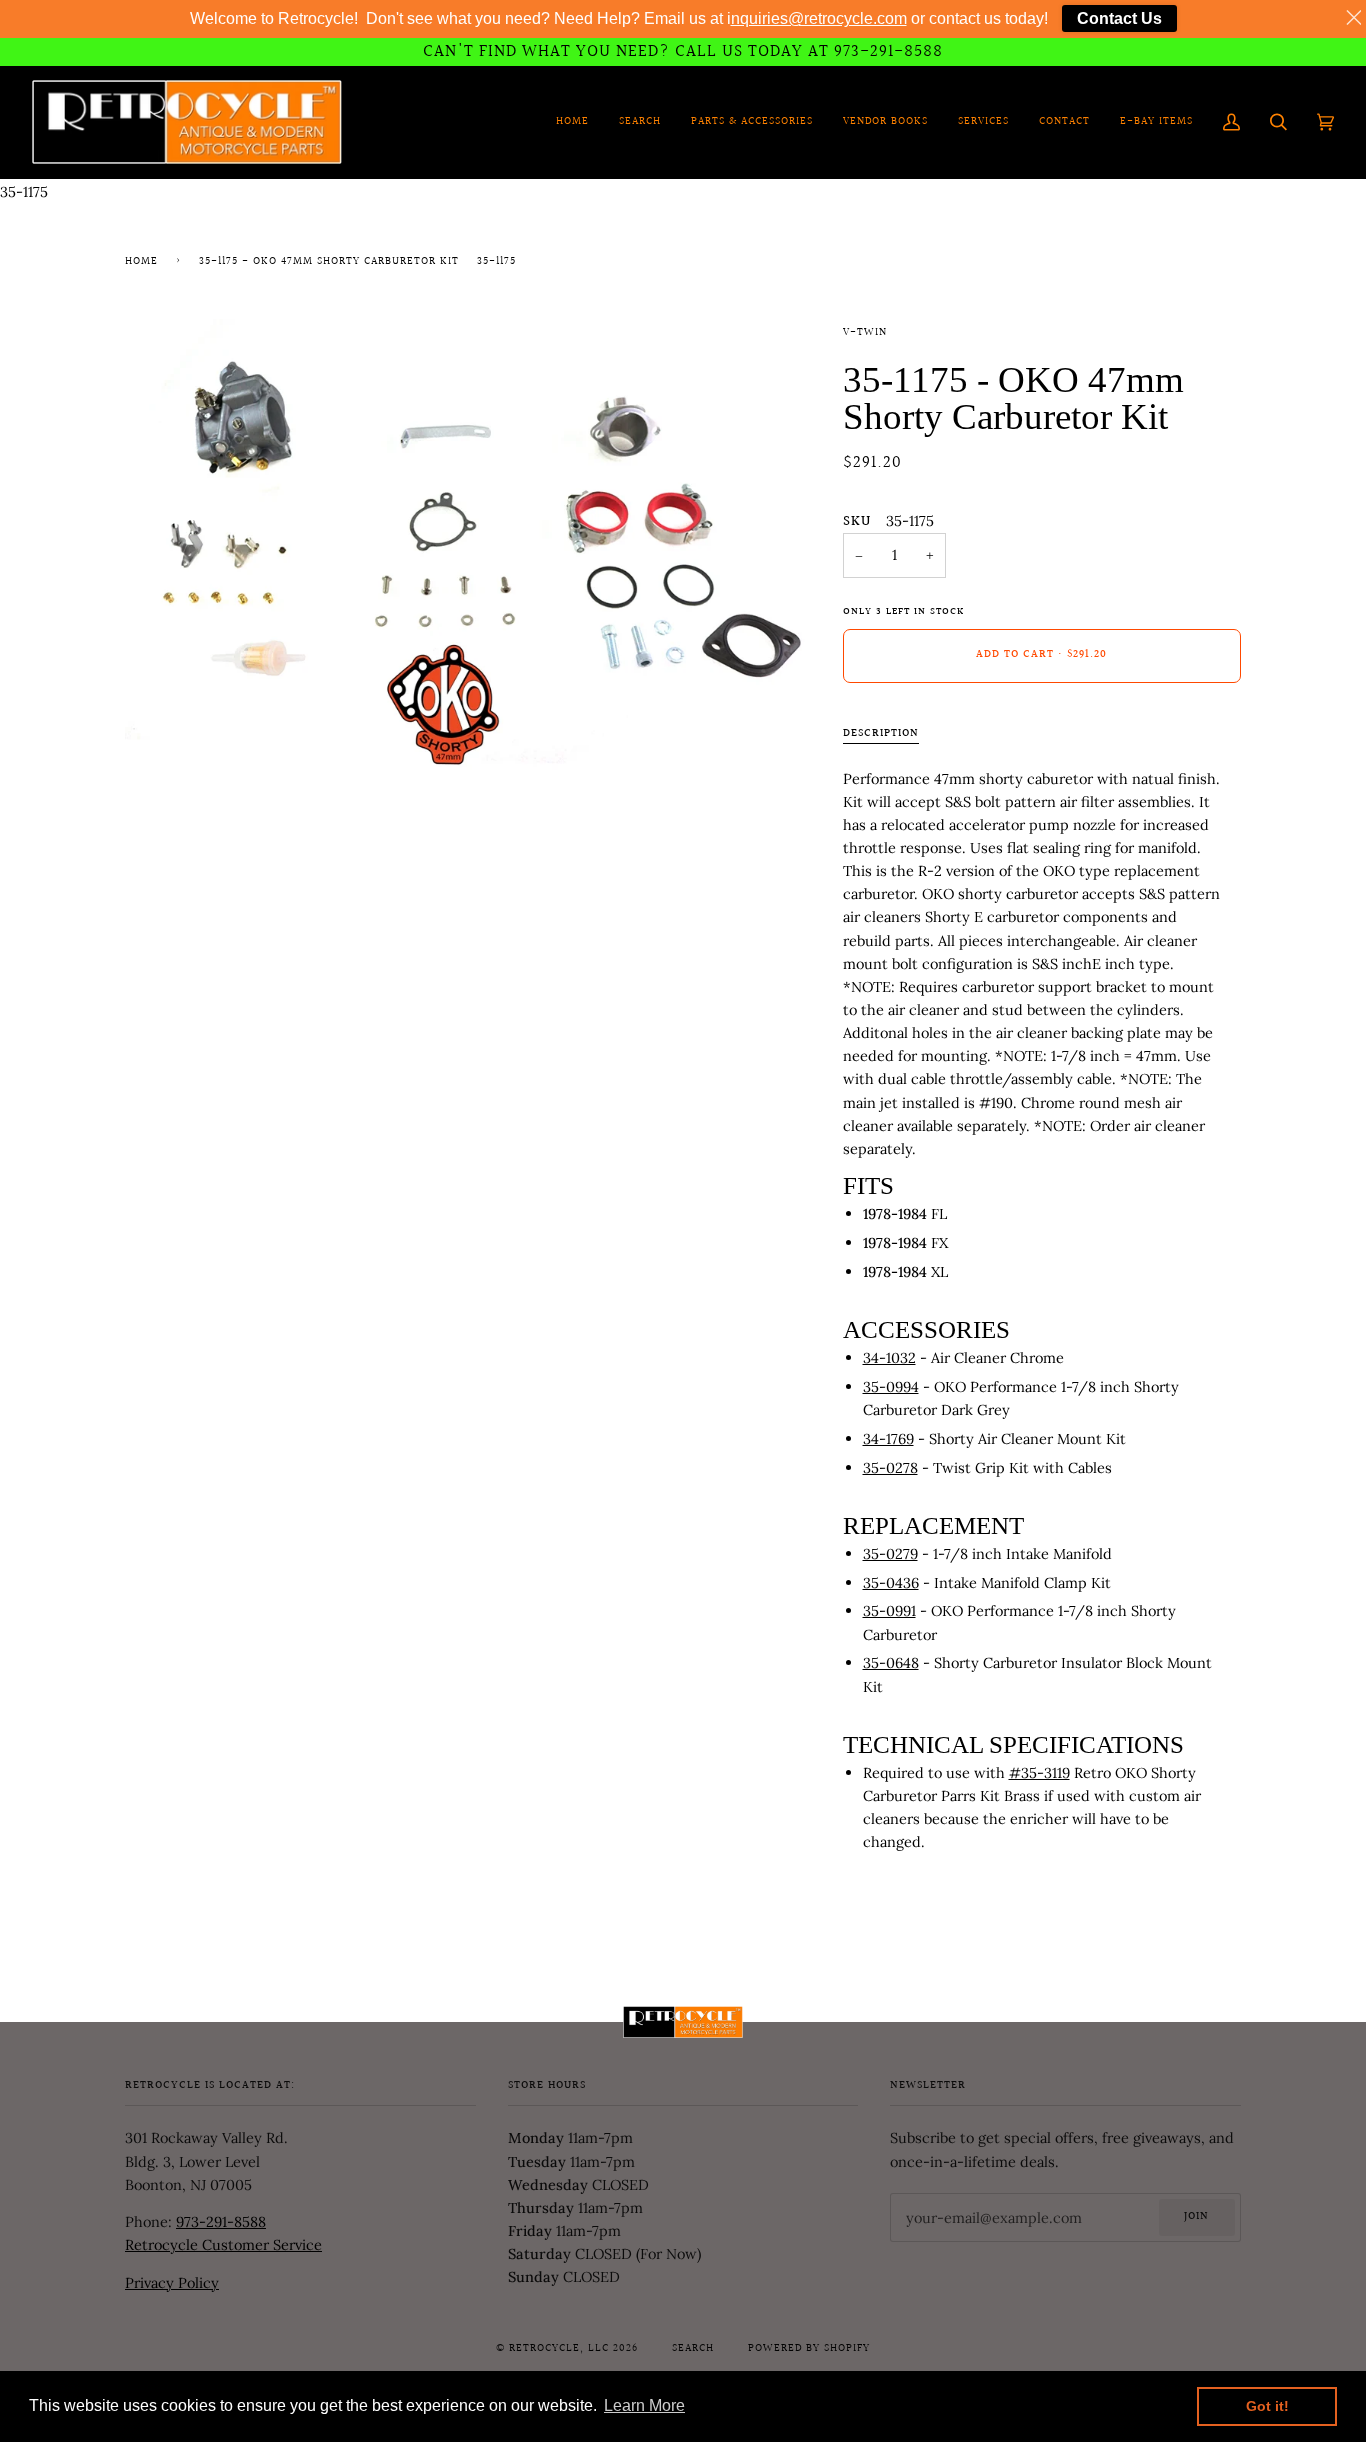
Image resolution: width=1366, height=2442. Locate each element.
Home (141, 262)
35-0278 (890, 1467)
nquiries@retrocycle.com (819, 18)
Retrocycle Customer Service (223, 2244)
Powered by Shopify (809, 2349)
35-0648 (891, 1662)
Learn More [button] (644, 2405)
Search (693, 2349)
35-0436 (891, 1582)
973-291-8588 (221, 2221)
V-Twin (865, 333)
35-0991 (889, 1610)
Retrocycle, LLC (559, 2349)
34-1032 (889, 1357)
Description (881, 734)
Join (1196, 2217)
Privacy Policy (172, 2282)
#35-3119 (1039, 1772)
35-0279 (890, 1553)
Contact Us (1119, 18)
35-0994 (891, 1386)
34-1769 (888, 1438)
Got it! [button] (1267, 2406)
